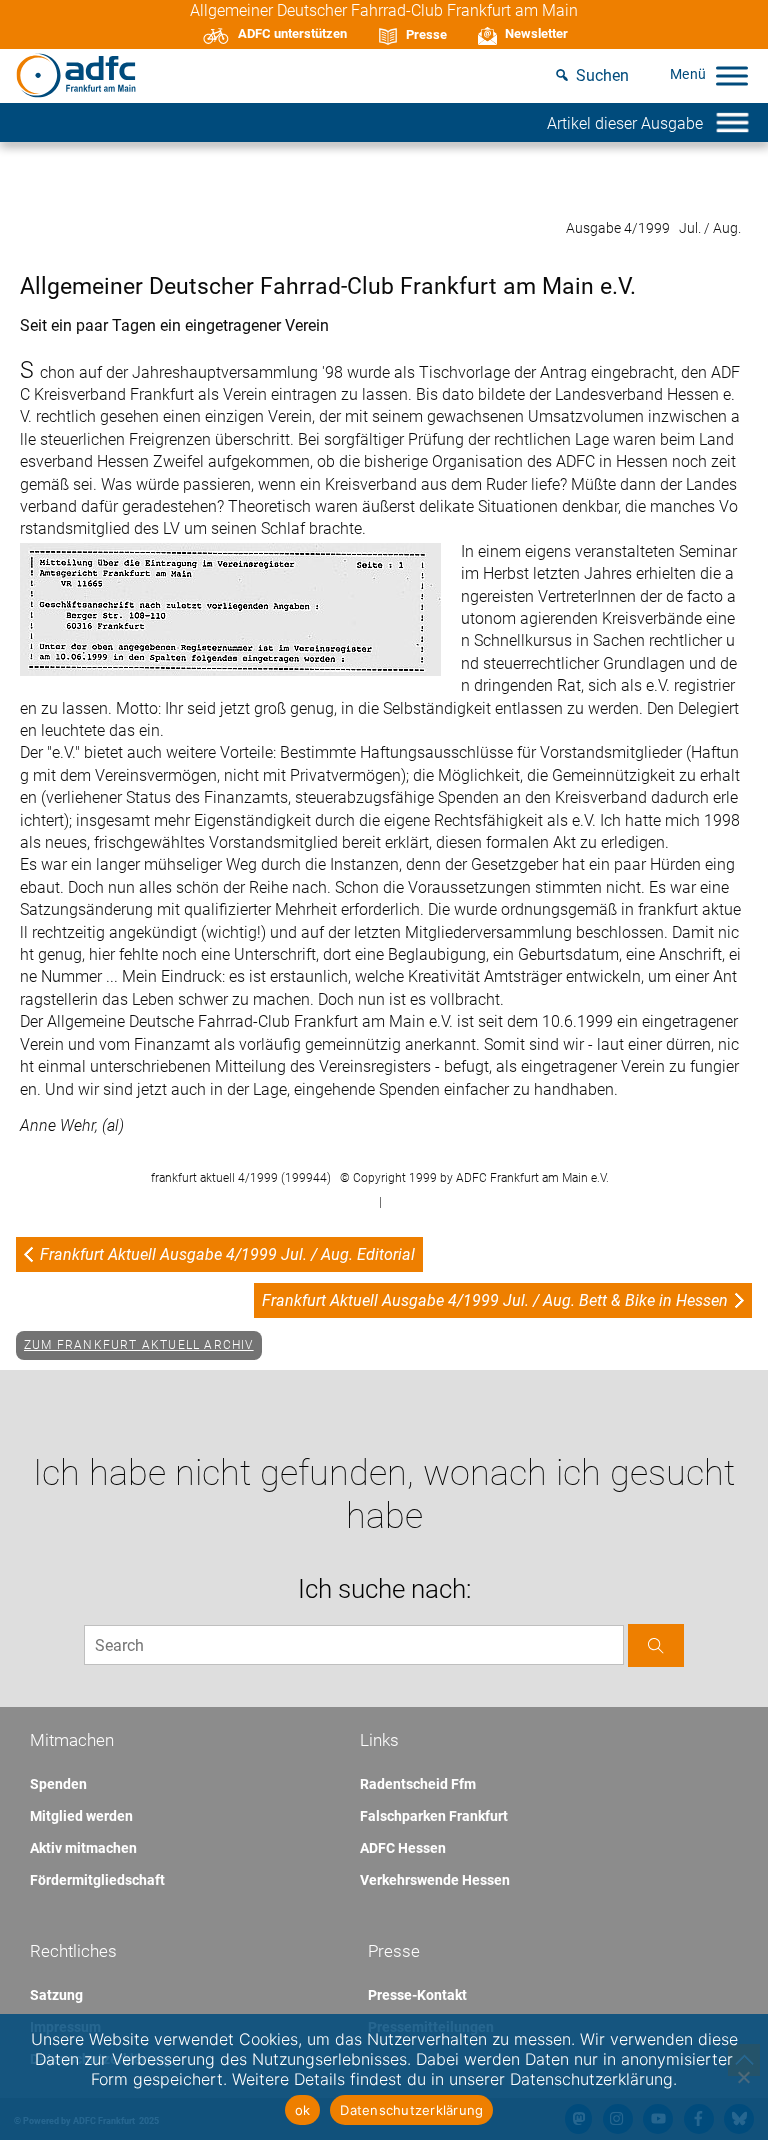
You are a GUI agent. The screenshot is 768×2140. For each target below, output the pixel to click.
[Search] (656, 1645)
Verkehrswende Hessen (435, 1880)
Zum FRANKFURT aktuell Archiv (139, 1345)
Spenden (58, 1784)
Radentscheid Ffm (418, 1784)
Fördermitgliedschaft (97, 1880)
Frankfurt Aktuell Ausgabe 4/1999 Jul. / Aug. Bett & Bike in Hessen (495, 1300)
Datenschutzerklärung (411, 2110)
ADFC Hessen (403, 1848)
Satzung (56, 1995)
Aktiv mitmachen (83, 1848)
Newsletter (536, 33)
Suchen (602, 75)
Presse (426, 34)
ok (303, 2110)
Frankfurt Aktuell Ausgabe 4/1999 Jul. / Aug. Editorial (227, 1254)
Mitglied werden (81, 1816)
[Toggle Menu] (732, 75)
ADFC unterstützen (292, 33)
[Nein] (743, 2077)
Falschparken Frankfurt (434, 1816)
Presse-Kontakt (417, 1995)
